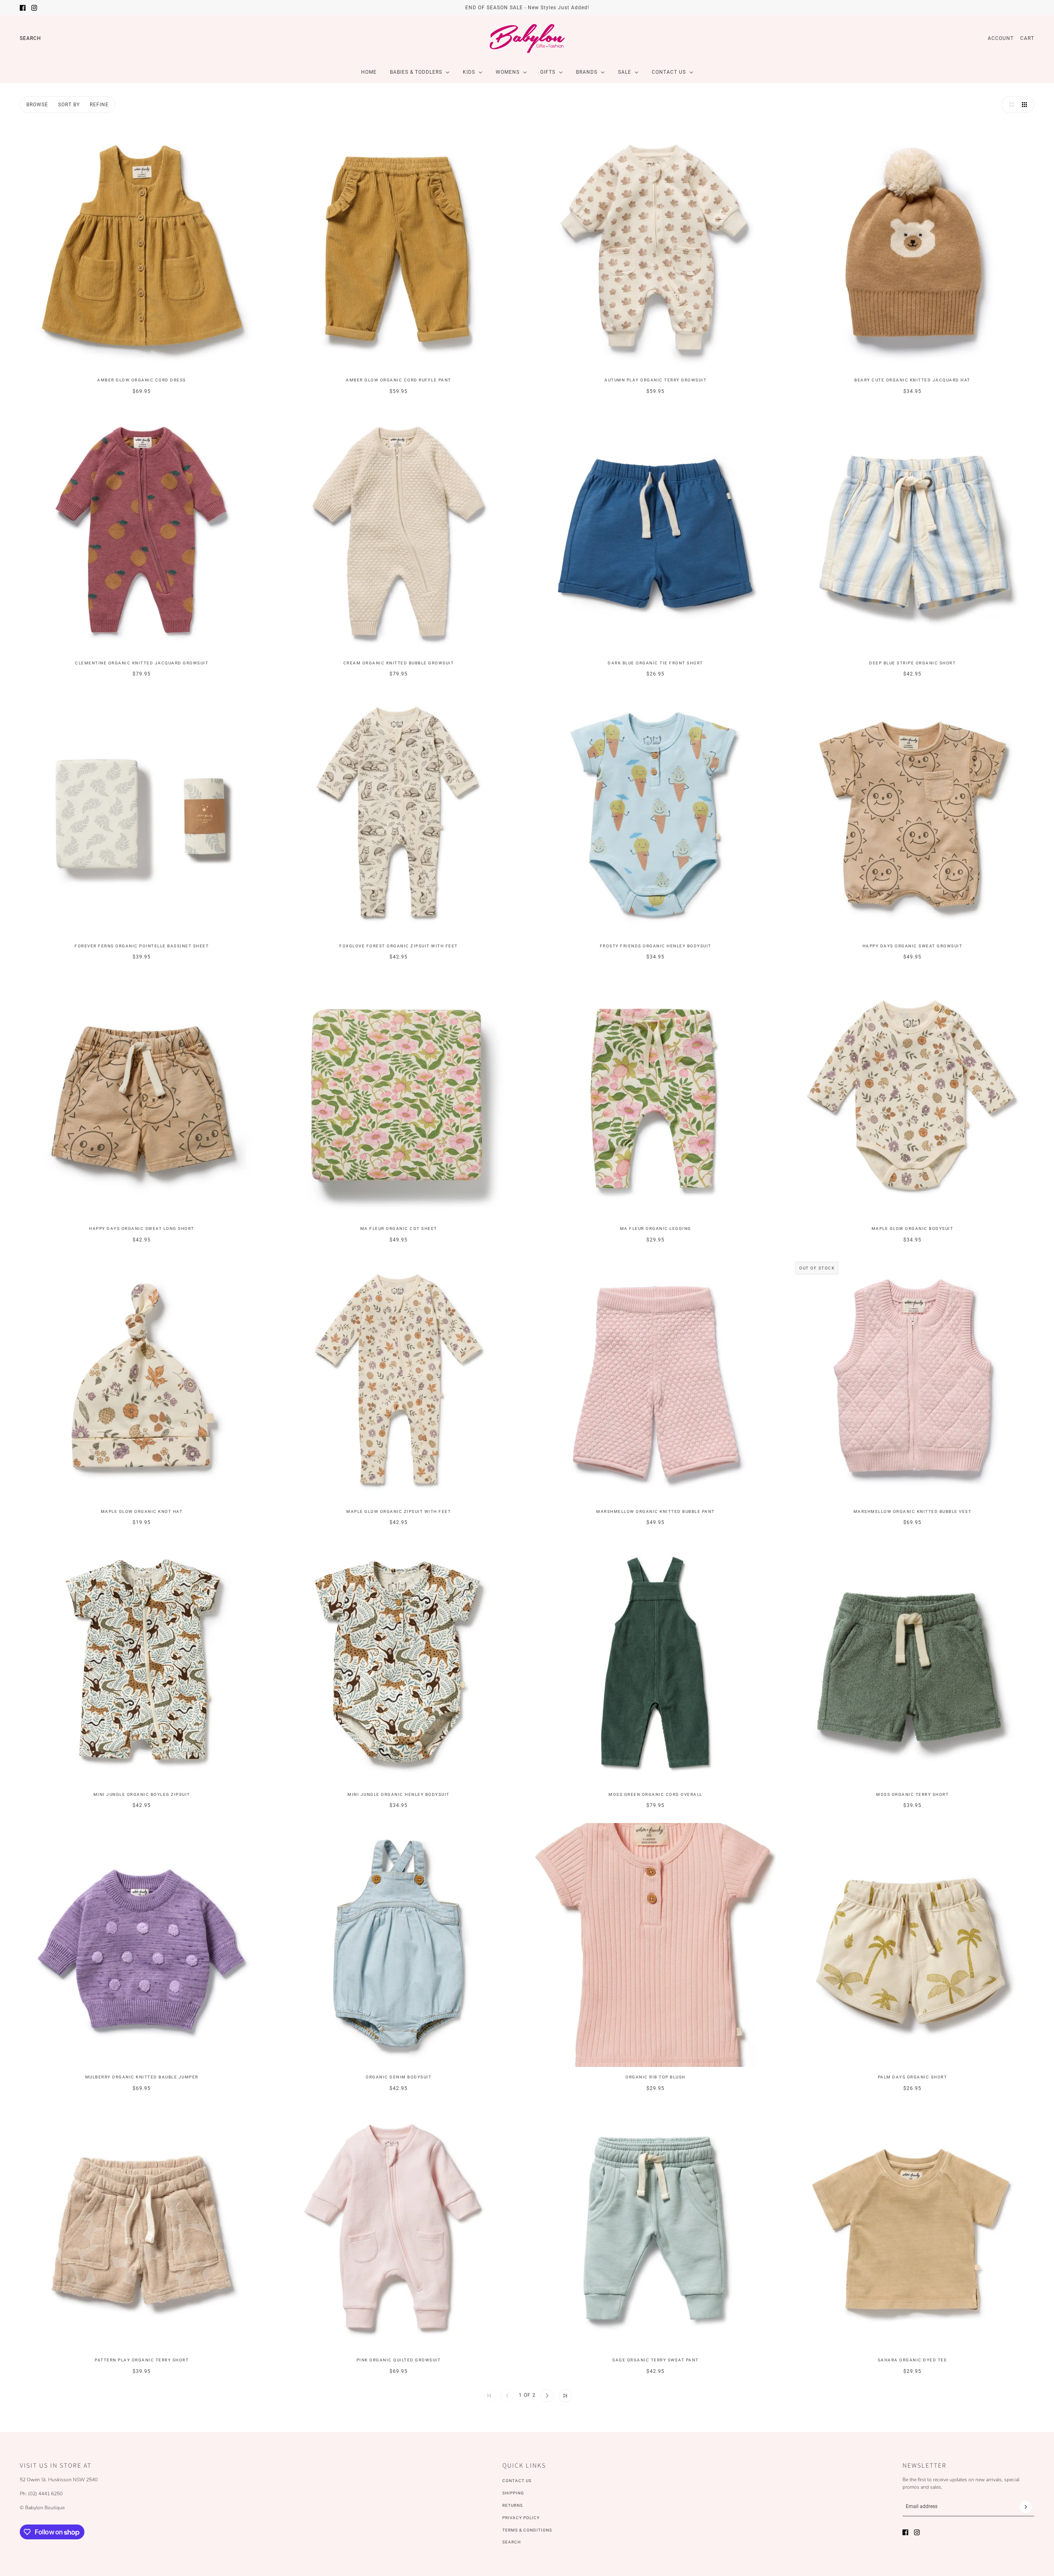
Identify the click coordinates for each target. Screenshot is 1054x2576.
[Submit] (1026, 2507)
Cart (1027, 38)
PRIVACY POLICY (521, 2518)
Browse (37, 105)
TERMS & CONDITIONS (527, 2530)
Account (1001, 38)
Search (30, 38)
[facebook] (23, 8)
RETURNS (513, 2505)
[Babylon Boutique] (527, 38)
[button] (1010, 105)
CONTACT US (517, 2481)
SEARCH (512, 2542)
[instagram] (34, 8)
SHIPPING (513, 2493)
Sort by (69, 105)
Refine (99, 105)
